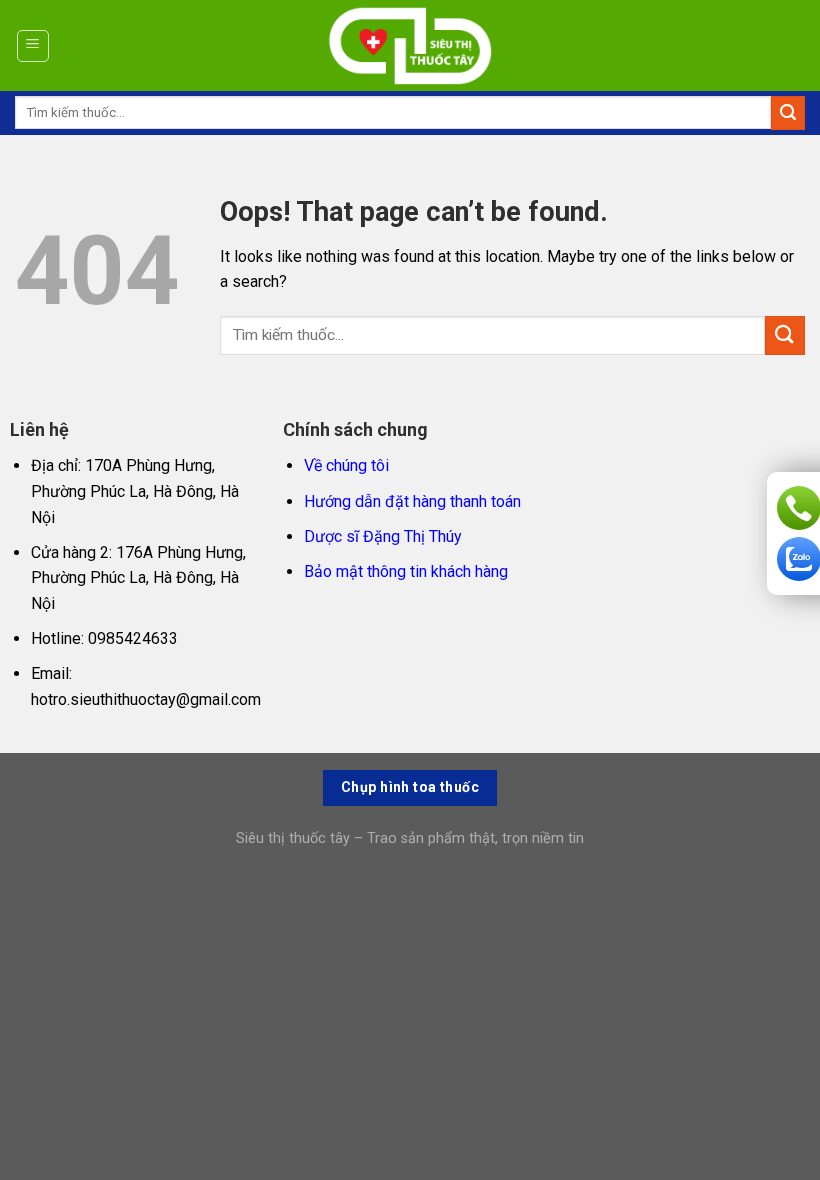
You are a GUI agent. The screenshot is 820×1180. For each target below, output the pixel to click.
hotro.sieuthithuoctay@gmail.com (146, 699)
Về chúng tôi (346, 465)
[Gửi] (788, 113)
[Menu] (33, 46)
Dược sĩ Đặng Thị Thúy (383, 536)
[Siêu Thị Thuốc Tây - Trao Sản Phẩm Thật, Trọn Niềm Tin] (410, 46)
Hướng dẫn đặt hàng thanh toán (412, 501)
